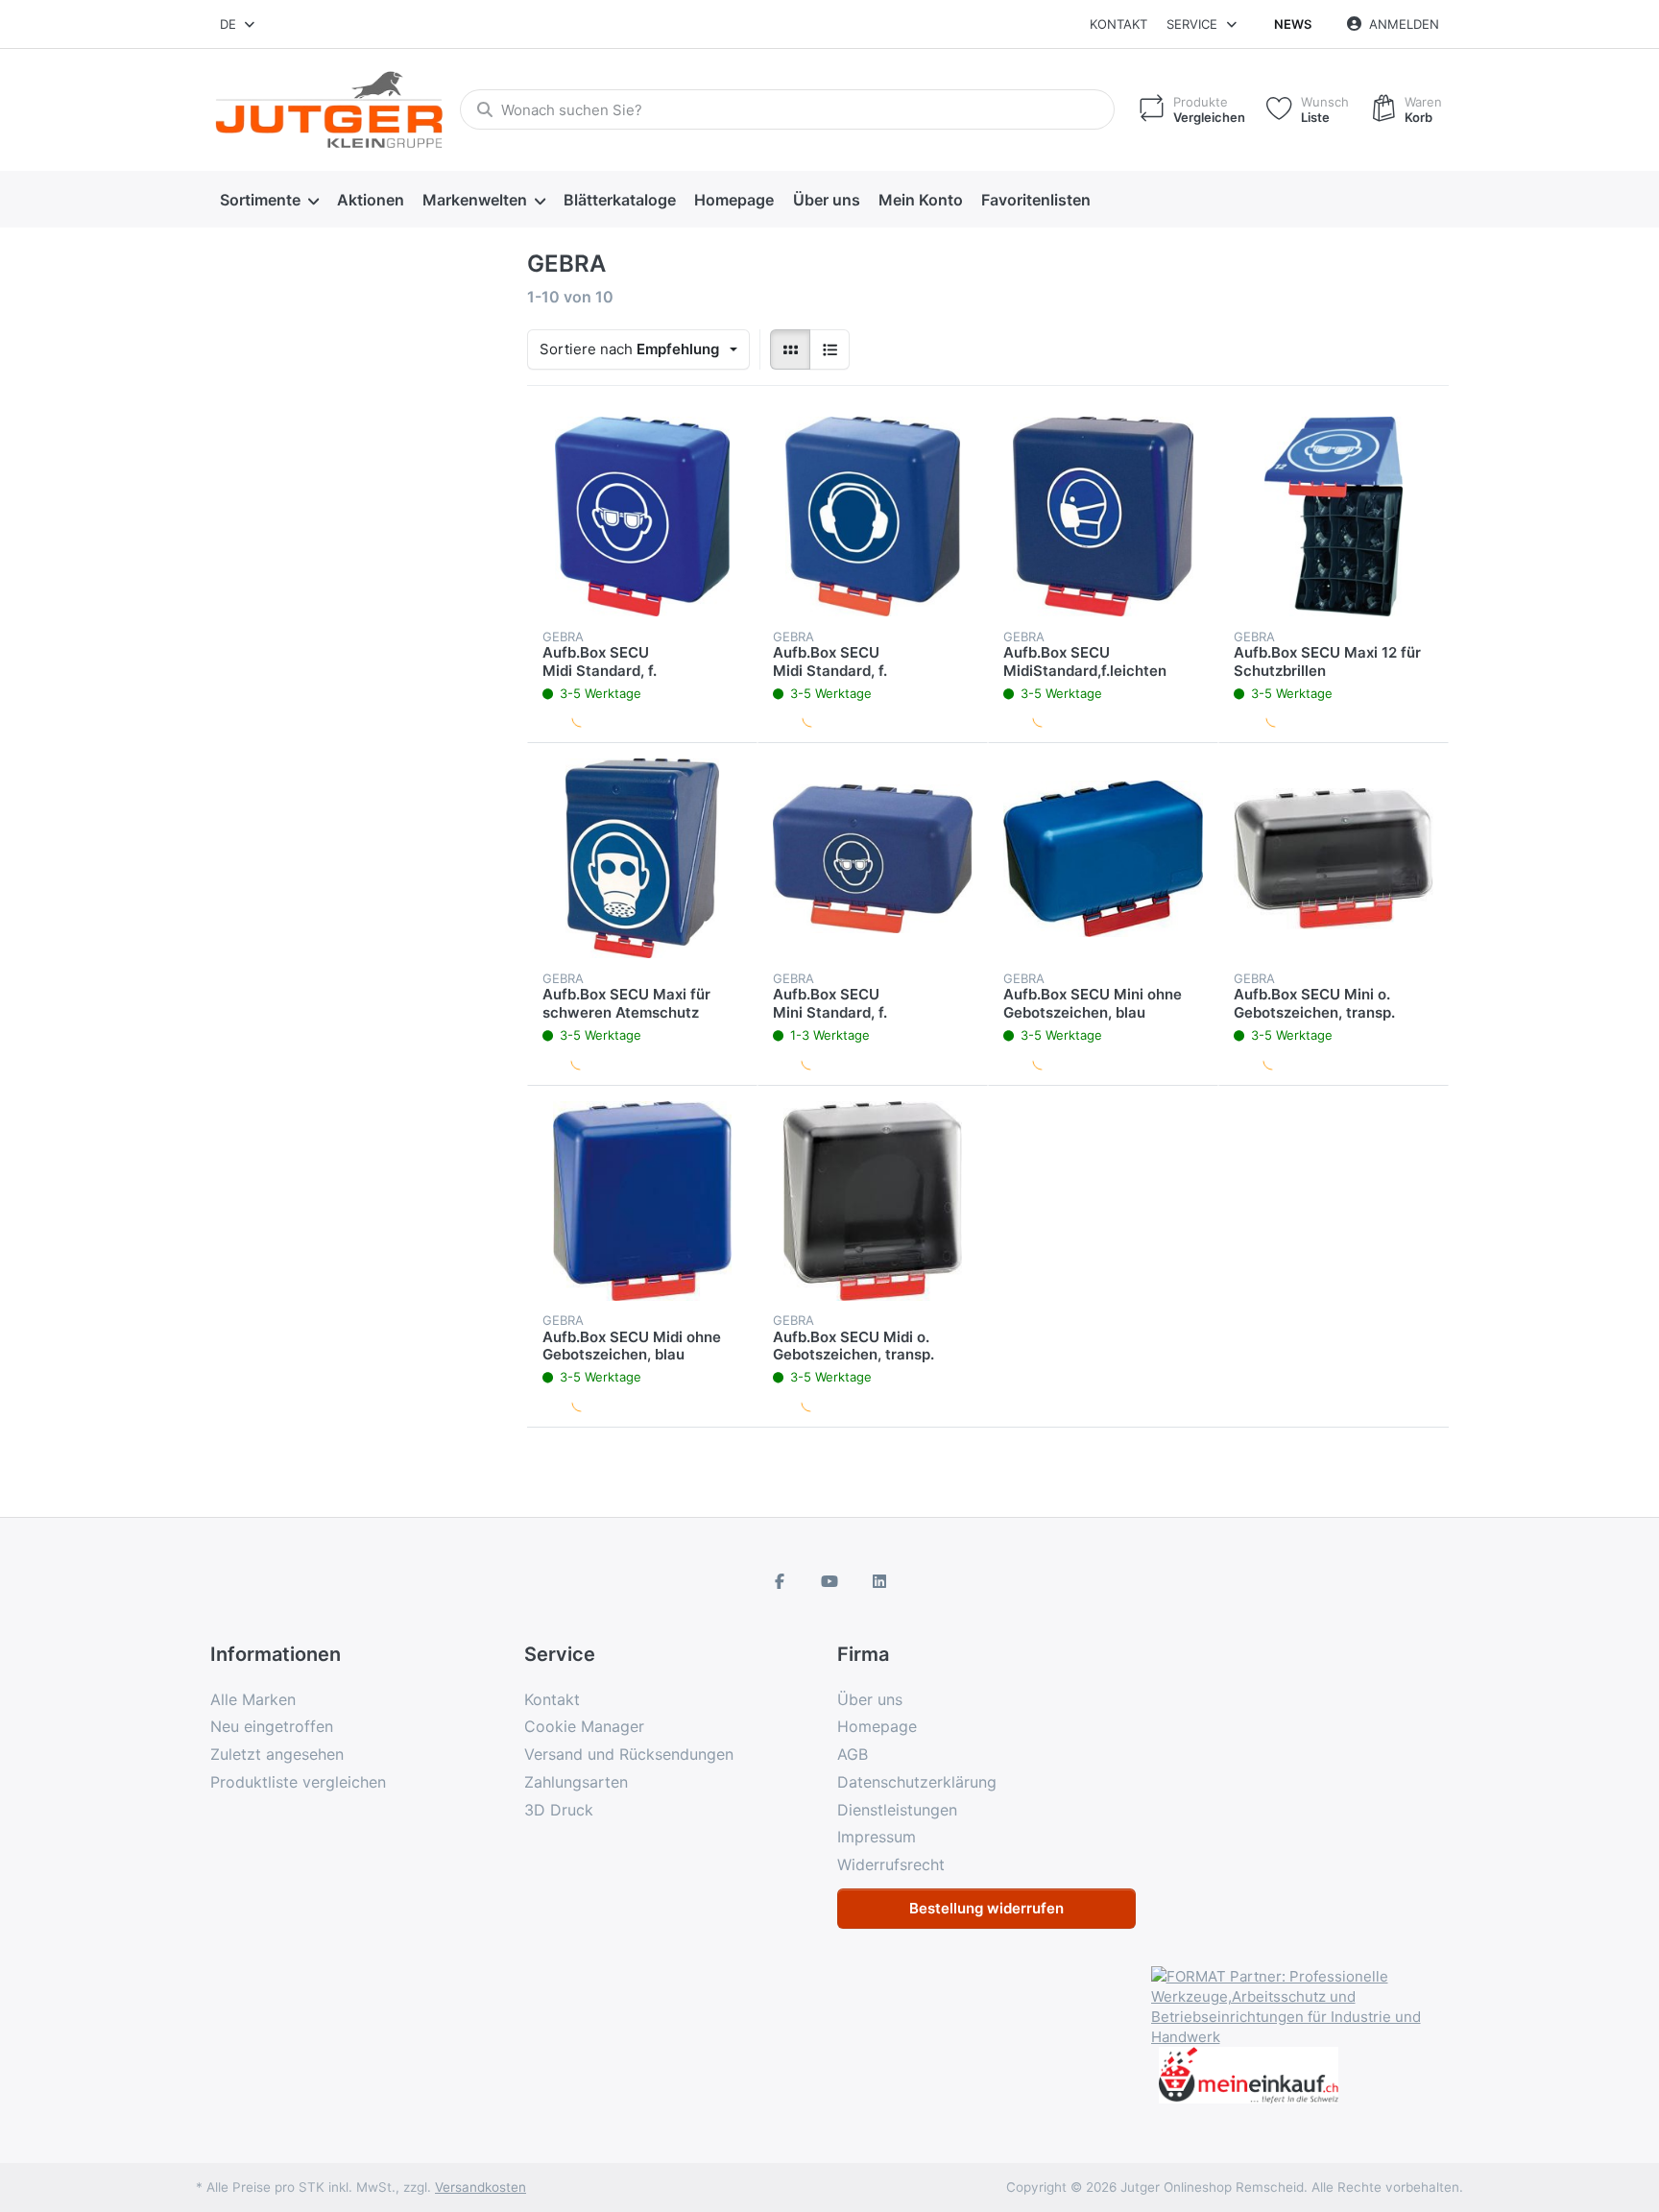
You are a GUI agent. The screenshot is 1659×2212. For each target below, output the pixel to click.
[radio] (790, 349)
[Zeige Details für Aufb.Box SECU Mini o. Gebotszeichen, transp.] (1334, 858)
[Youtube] (829, 1581)
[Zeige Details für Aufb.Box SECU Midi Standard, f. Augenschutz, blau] (642, 517)
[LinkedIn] (879, 1581)
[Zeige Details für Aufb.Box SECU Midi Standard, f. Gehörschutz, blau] (873, 517)
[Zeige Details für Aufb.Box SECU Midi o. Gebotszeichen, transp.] (873, 1201)
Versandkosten (481, 2187)
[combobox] (239, 24)
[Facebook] (781, 1581)
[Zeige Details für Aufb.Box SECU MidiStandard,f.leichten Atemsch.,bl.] (1103, 517)
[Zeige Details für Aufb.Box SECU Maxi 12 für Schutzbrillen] (1334, 517)
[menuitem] (269, 200)
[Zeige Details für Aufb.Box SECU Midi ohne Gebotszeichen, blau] (642, 1201)
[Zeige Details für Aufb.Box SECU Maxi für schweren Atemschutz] (642, 858)
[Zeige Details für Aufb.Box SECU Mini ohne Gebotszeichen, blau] (1103, 858)
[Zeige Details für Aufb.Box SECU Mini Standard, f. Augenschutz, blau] (873, 858)
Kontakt (1118, 24)
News (1293, 24)
